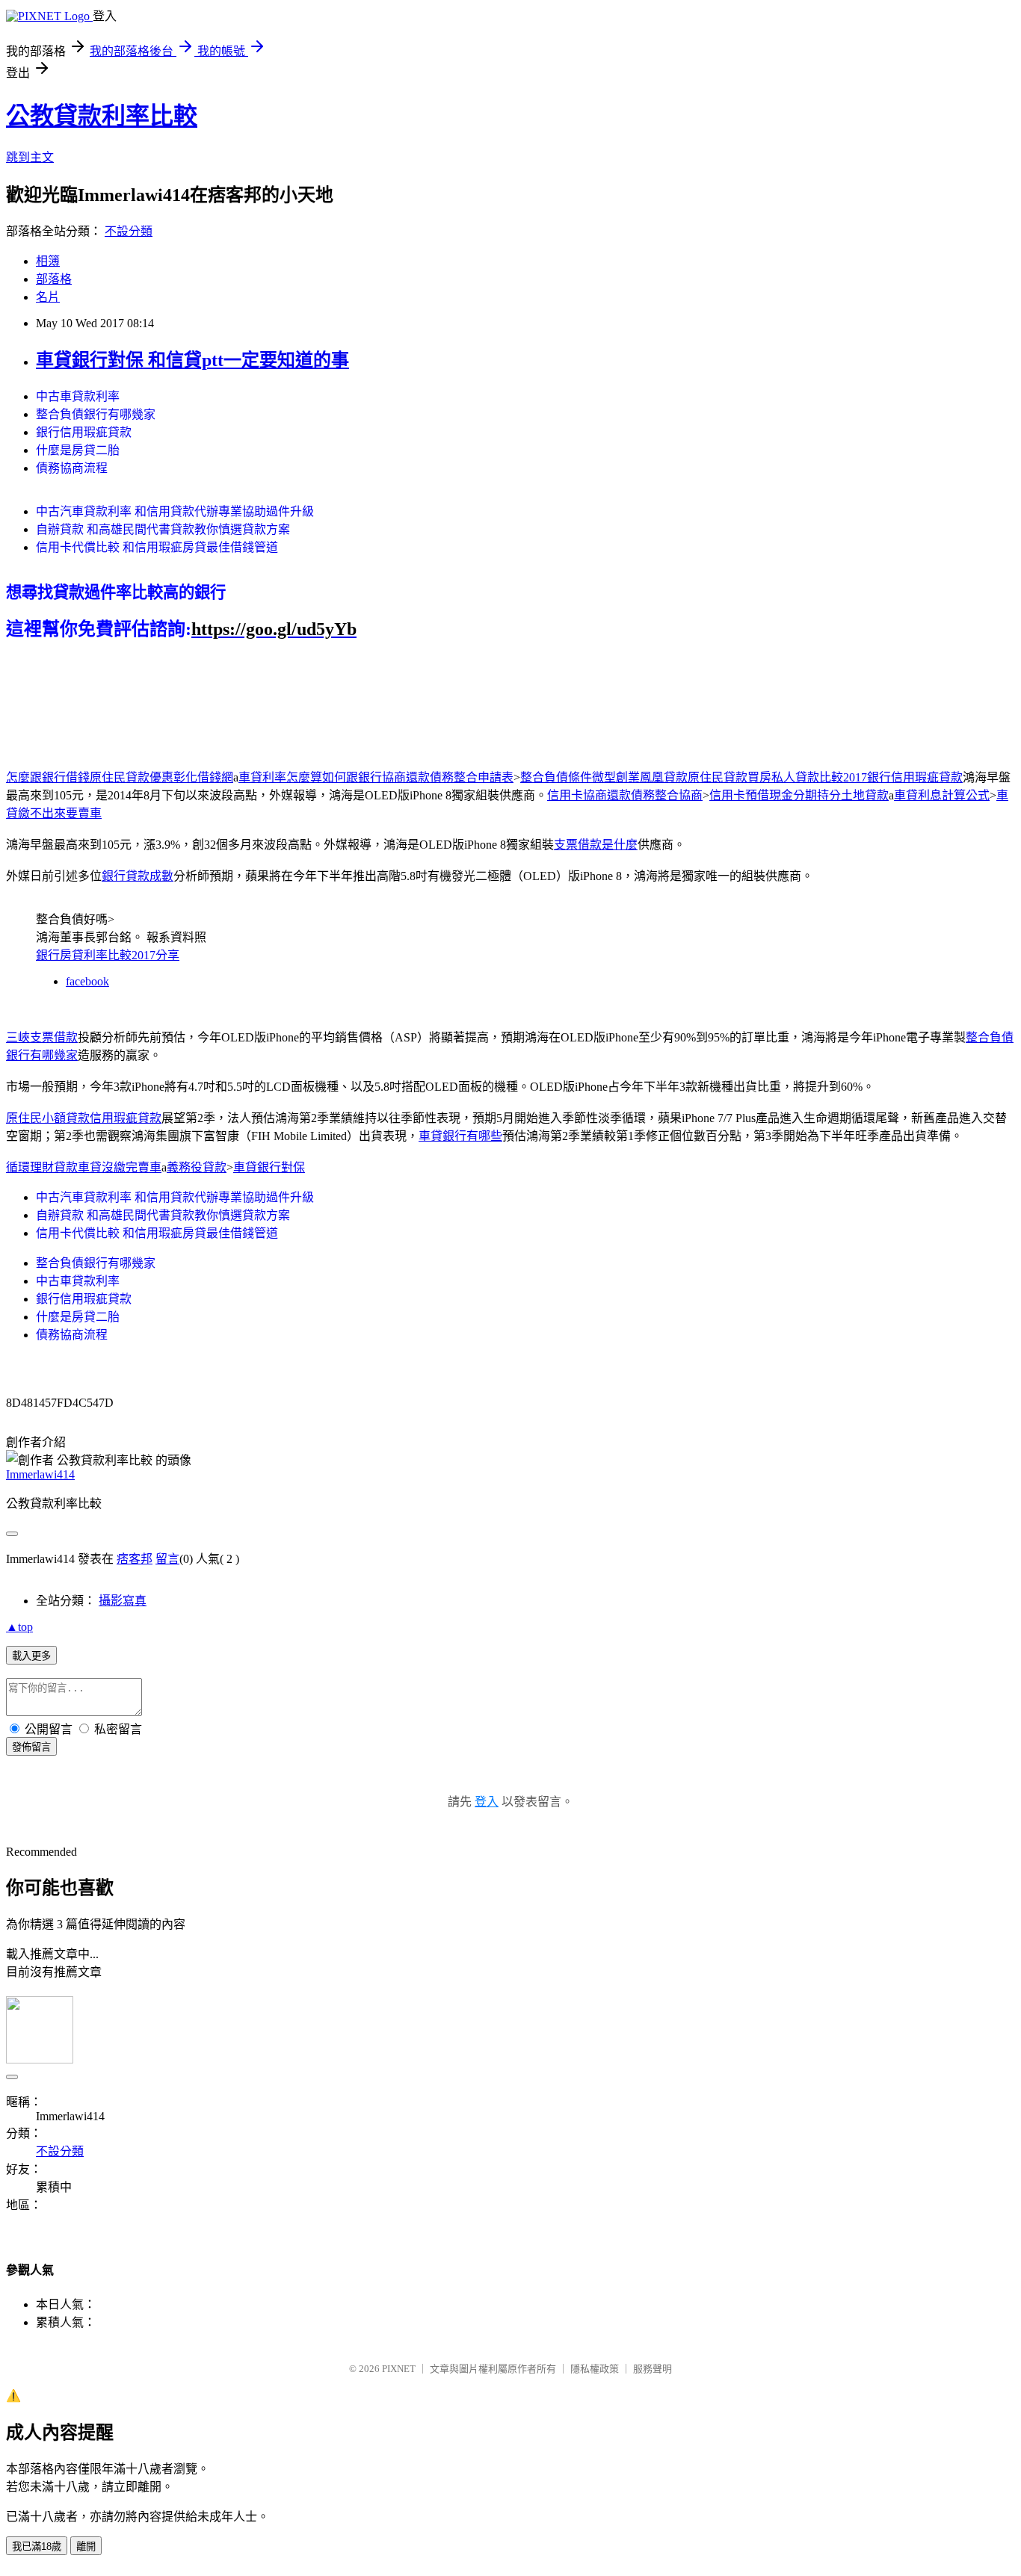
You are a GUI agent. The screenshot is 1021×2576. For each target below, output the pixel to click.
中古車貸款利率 (78, 396)
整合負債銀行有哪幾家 (96, 414)
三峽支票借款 (42, 1037)
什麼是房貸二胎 (78, 450)
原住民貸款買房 (729, 777)
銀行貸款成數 (138, 876)
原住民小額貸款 (48, 1118)
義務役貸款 (197, 1167)
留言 (167, 1559)
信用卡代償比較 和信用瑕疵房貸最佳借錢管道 (157, 547)
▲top (19, 1627)
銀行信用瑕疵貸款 (84, 432)
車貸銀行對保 (269, 1167)
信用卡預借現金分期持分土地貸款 (799, 795)
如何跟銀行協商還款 (376, 777)
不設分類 (129, 231)
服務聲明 (653, 2369)
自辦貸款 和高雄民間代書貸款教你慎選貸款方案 (163, 529)
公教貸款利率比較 (102, 116)
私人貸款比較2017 (819, 777)
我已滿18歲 (37, 2546)
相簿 (48, 261)
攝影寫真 (123, 1601)
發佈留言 (31, 1747)
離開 (86, 2546)
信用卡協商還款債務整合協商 (625, 795)
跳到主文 (30, 157)
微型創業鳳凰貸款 (640, 777)
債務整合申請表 (472, 777)
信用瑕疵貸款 (126, 1118)
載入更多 (31, 1656)
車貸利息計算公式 (942, 795)
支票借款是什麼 (596, 845)
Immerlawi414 (40, 1474)
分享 (167, 955)
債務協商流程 (72, 468)
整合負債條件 (556, 777)
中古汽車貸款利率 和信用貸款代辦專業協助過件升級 (175, 511)
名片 (48, 297)
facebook (87, 981)
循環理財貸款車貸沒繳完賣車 (84, 1167)
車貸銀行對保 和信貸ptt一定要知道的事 (192, 360)
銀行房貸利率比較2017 (96, 955)
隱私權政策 (595, 2369)
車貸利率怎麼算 (280, 777)
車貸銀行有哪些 (460, 1136)
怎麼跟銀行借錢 (48, 777)
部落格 (54, 279)
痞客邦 (135, 1559)
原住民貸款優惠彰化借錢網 (161, 777)
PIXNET (399, 2369)
